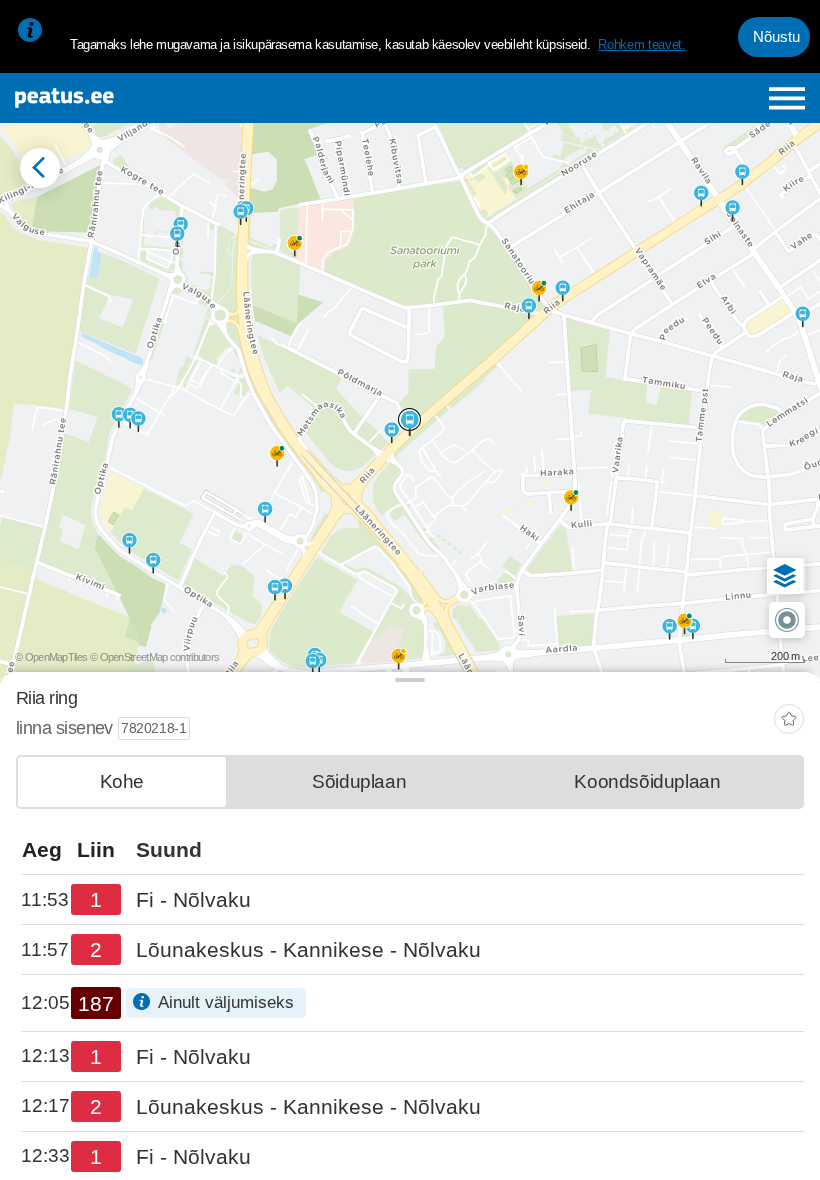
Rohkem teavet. (641, 44)
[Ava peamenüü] (787, 98)
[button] (785, 576)
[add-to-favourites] (789, 721)
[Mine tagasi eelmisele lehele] (40, 168)
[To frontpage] (151, 98)
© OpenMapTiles (51, 657)
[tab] (122, 782)
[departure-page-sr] (46, 900)
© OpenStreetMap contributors (154, 657)
